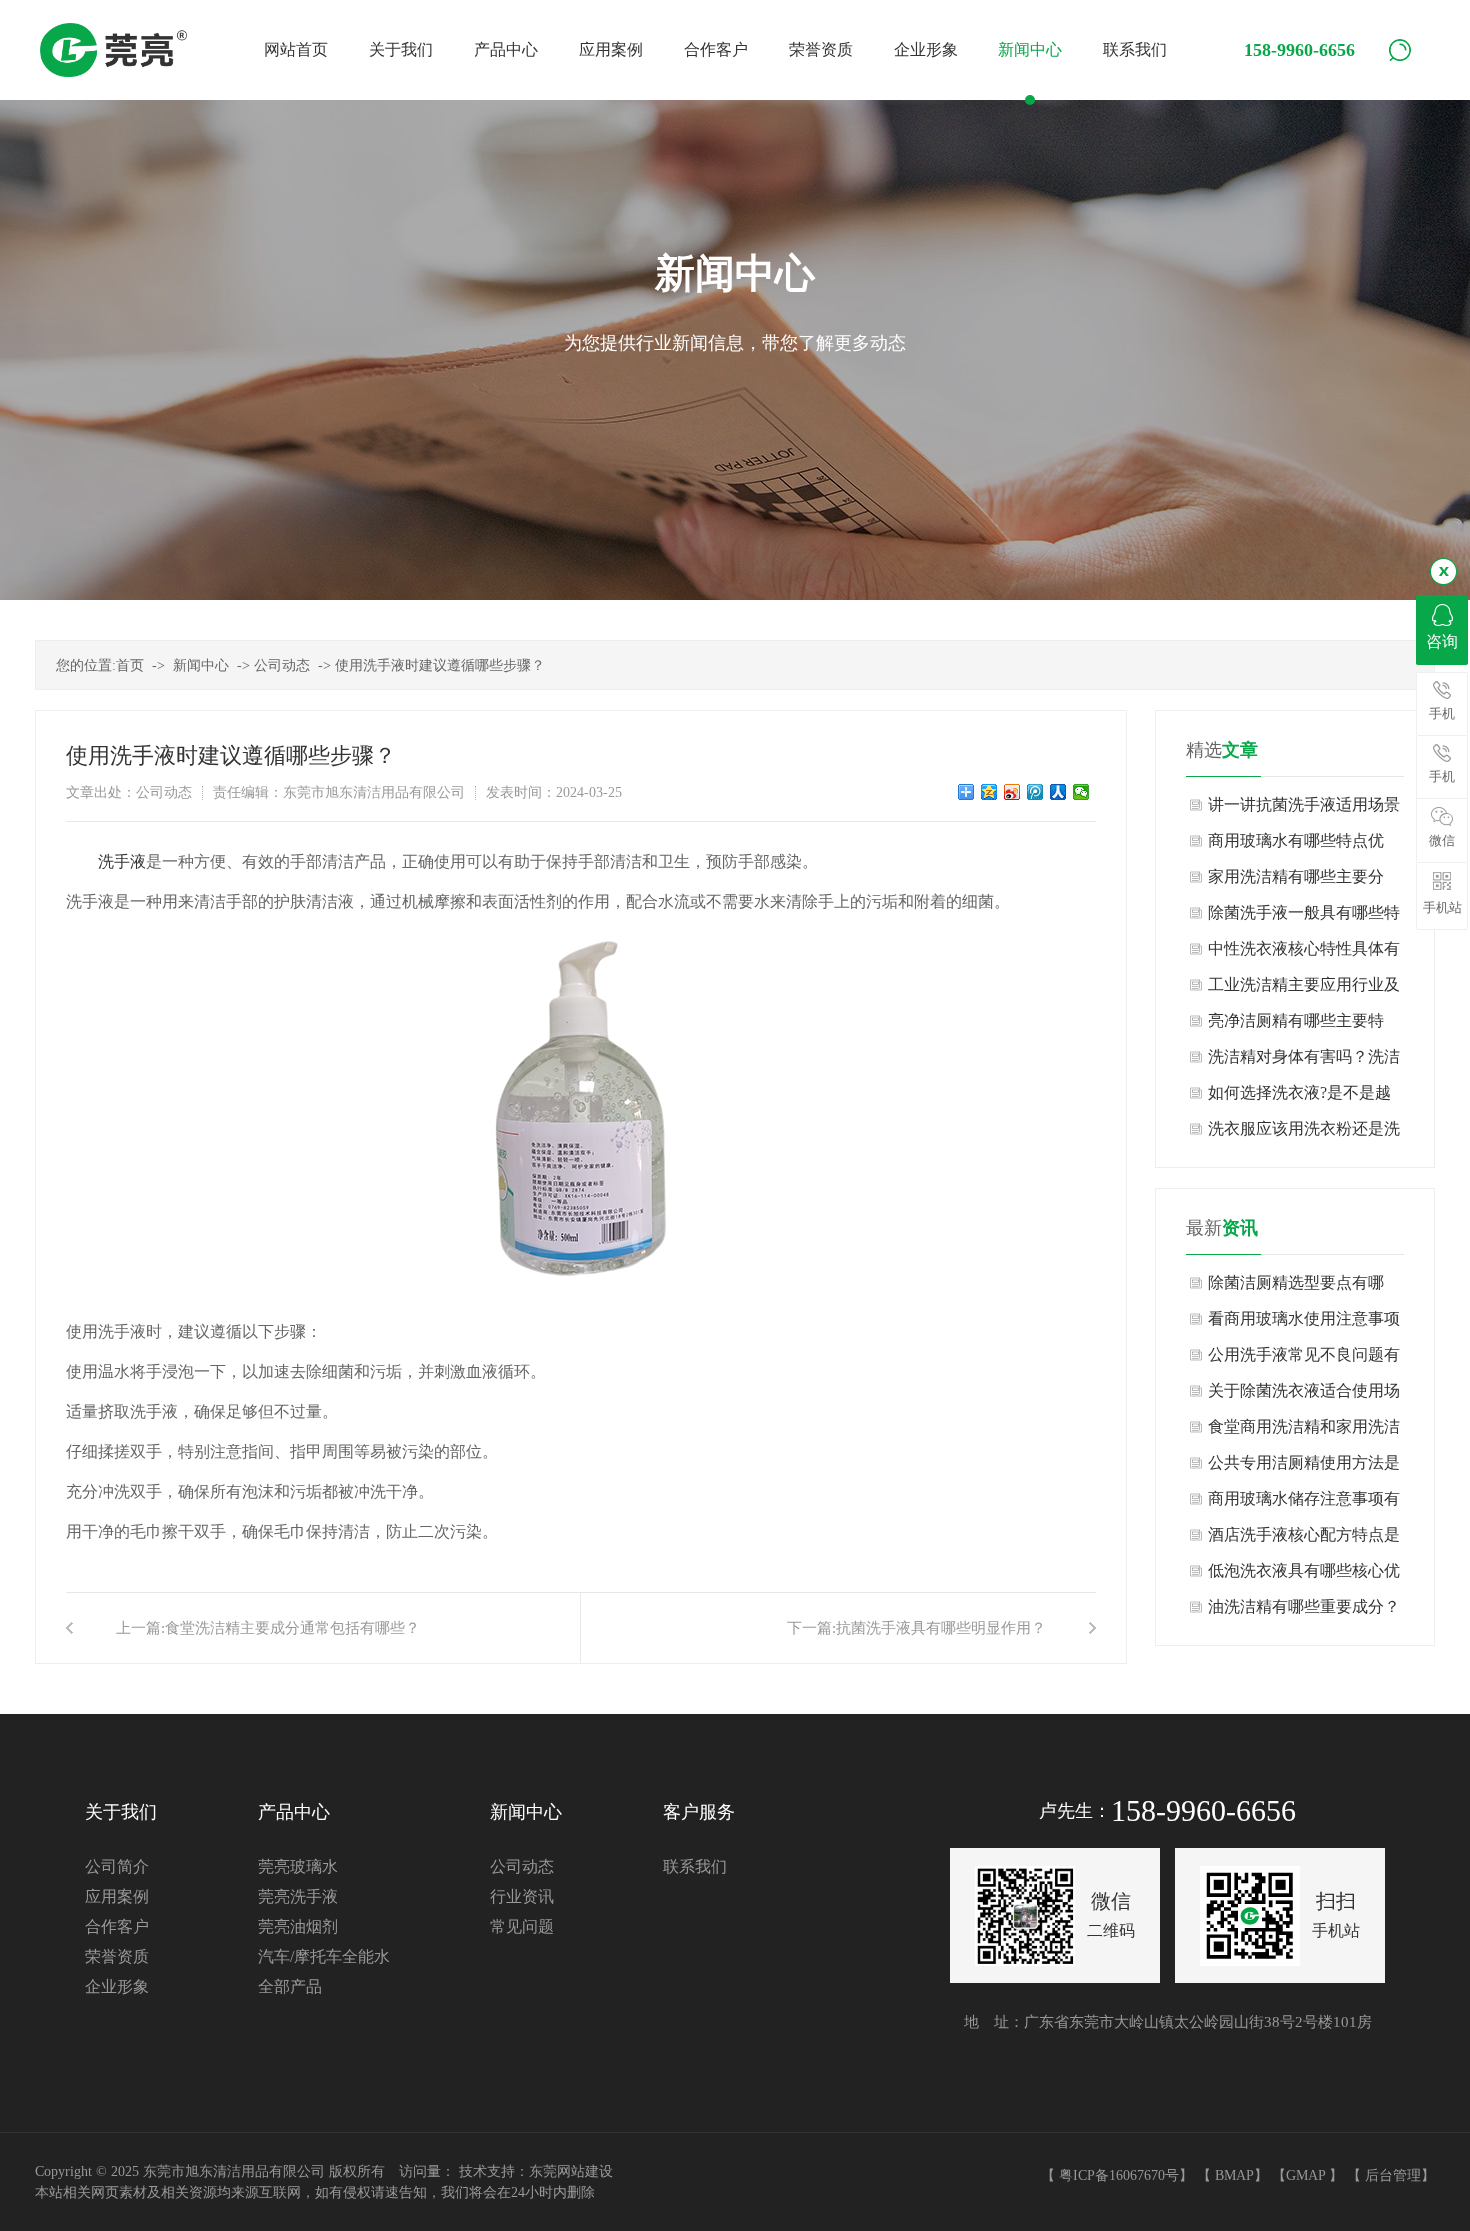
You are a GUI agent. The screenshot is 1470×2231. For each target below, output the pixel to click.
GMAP (1305, 2175)
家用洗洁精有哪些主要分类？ (1296, 881)
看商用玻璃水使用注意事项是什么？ (1304, 1323)
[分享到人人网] (1058, 792)
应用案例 (117, 1896)
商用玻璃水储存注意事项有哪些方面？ (1304, 1503)
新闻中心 (201, 665)
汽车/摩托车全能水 (324, 1956)
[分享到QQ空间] (989, 792)
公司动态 (282, 665)
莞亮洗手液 (298, 1896)
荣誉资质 (117, 1956)
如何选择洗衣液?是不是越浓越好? (1299, 1097)
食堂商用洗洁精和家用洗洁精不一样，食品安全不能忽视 (1304, 1431)
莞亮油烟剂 (298, 1926)
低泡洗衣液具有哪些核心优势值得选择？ (1304, 1575)
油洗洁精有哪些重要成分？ (1304, 1606)
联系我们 (695, 1866)
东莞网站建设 (571, 2171)
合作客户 (117, 1926)
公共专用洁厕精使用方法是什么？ (1304, 1467)
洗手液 (122, 861)
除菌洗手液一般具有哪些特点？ (1304, 917)
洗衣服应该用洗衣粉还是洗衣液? (1304, 1133)
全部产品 (290, 1986)
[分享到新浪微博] (1012, 792)
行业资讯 (522, 1896)
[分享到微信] (1081, 792)
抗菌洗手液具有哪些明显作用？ (941, 1628)
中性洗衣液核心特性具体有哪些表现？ (1304, 953)
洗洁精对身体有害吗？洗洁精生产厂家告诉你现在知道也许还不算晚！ (1304, 1061)
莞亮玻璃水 (298, 1866)
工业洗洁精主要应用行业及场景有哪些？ (1304, 989)
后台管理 (1393, 2175)
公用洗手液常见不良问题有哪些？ (1304, 1359)
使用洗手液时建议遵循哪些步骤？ (440, 665)
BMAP (1234, 2175)
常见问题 (522, 1926)
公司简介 (117, 1866)
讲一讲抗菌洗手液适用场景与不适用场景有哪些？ (1304, 809)
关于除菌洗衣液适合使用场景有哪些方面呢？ (1304, 1395)
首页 (130, 665)
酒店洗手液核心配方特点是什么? (1304, 1539)
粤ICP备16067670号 (1119, 2175)
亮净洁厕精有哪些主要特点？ (1296, 1025)
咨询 (1442, 641)
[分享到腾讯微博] (1035, 792)
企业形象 (117, 1986)
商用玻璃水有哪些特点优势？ (1296, 845)
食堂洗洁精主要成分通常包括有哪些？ (292, 1628)
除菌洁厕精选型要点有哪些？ (1296, 1287)
